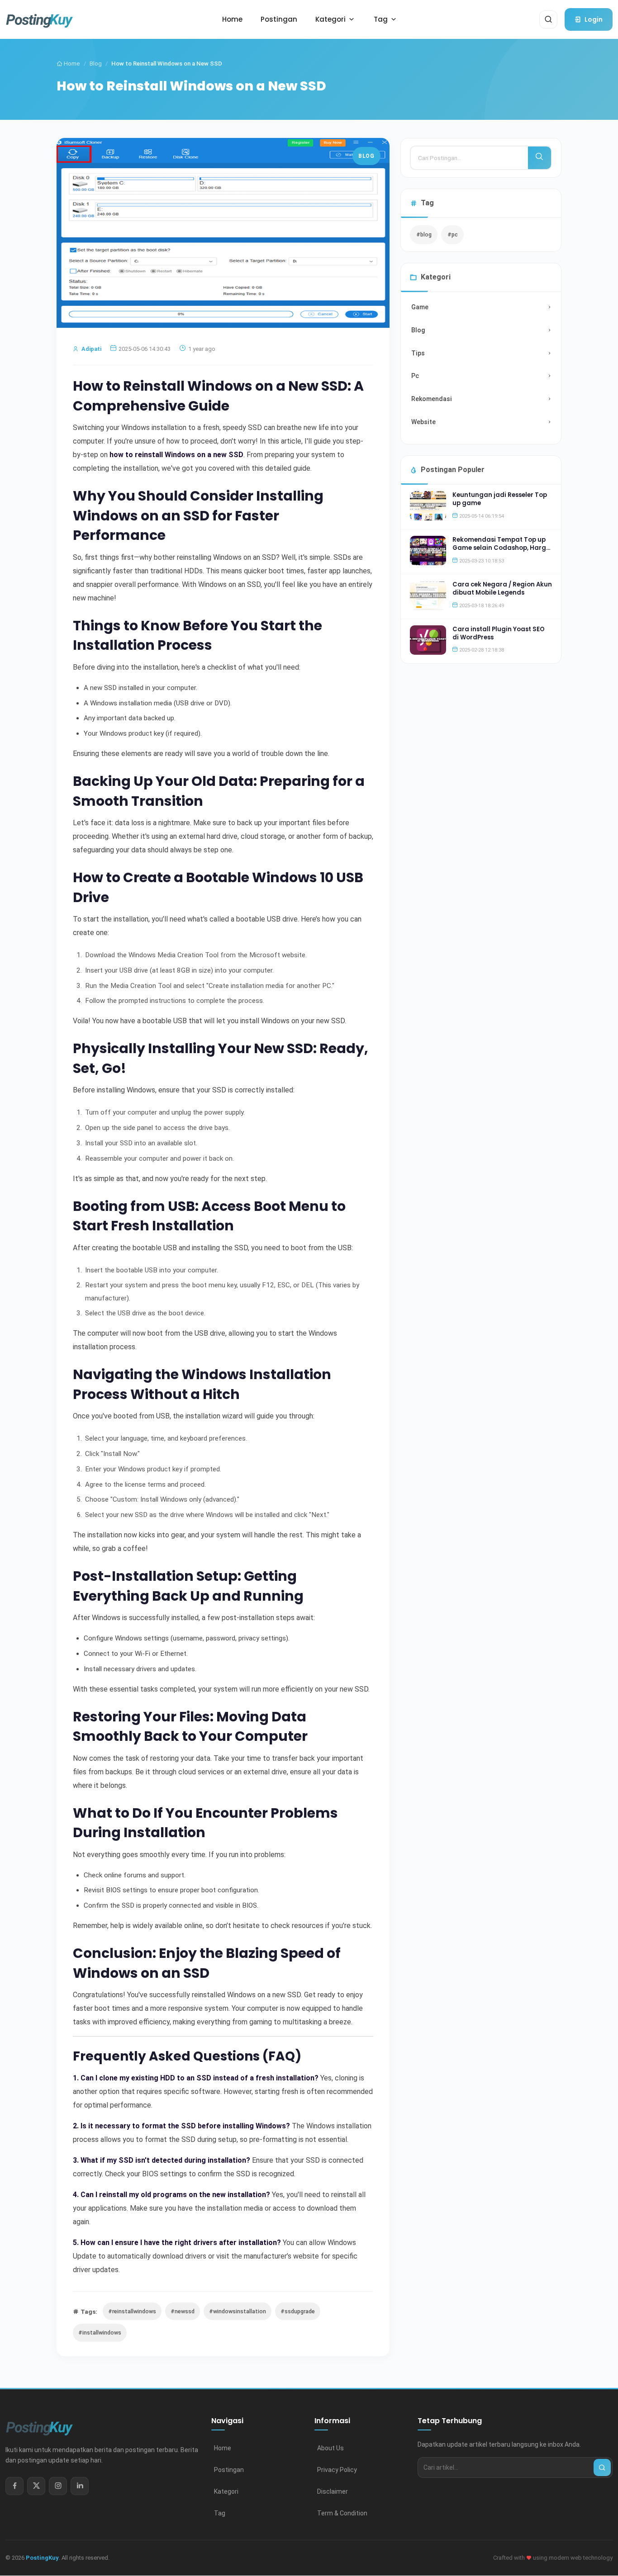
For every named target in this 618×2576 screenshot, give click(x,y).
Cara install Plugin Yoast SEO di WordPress (499, 633)
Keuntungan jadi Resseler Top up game (500, 499)
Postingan (229, 2470)
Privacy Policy (337, 2470)
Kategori (226, 2491)
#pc (453, 234)
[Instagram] (58, 2486)
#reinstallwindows (132, 2311)
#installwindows (100, 2333)
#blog (424, 234)
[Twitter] (36, 2486)
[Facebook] (14, 2486)
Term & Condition (342, 2513)
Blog (96, 64)
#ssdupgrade (298, 2311)
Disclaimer (333, 2491)
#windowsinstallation (238, 2311)
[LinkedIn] (80, 2486)
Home (71, 64)
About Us (330, 2448)
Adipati (91, 349)
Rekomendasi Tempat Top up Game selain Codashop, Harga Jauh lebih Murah (502, 548)
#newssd (183, 2311)
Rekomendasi (432, 399)
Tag (220, 2513)
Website (423, 422)
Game (420, 307)
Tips (418, 353)
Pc (415, 376)
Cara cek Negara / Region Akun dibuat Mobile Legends (502, 588)
